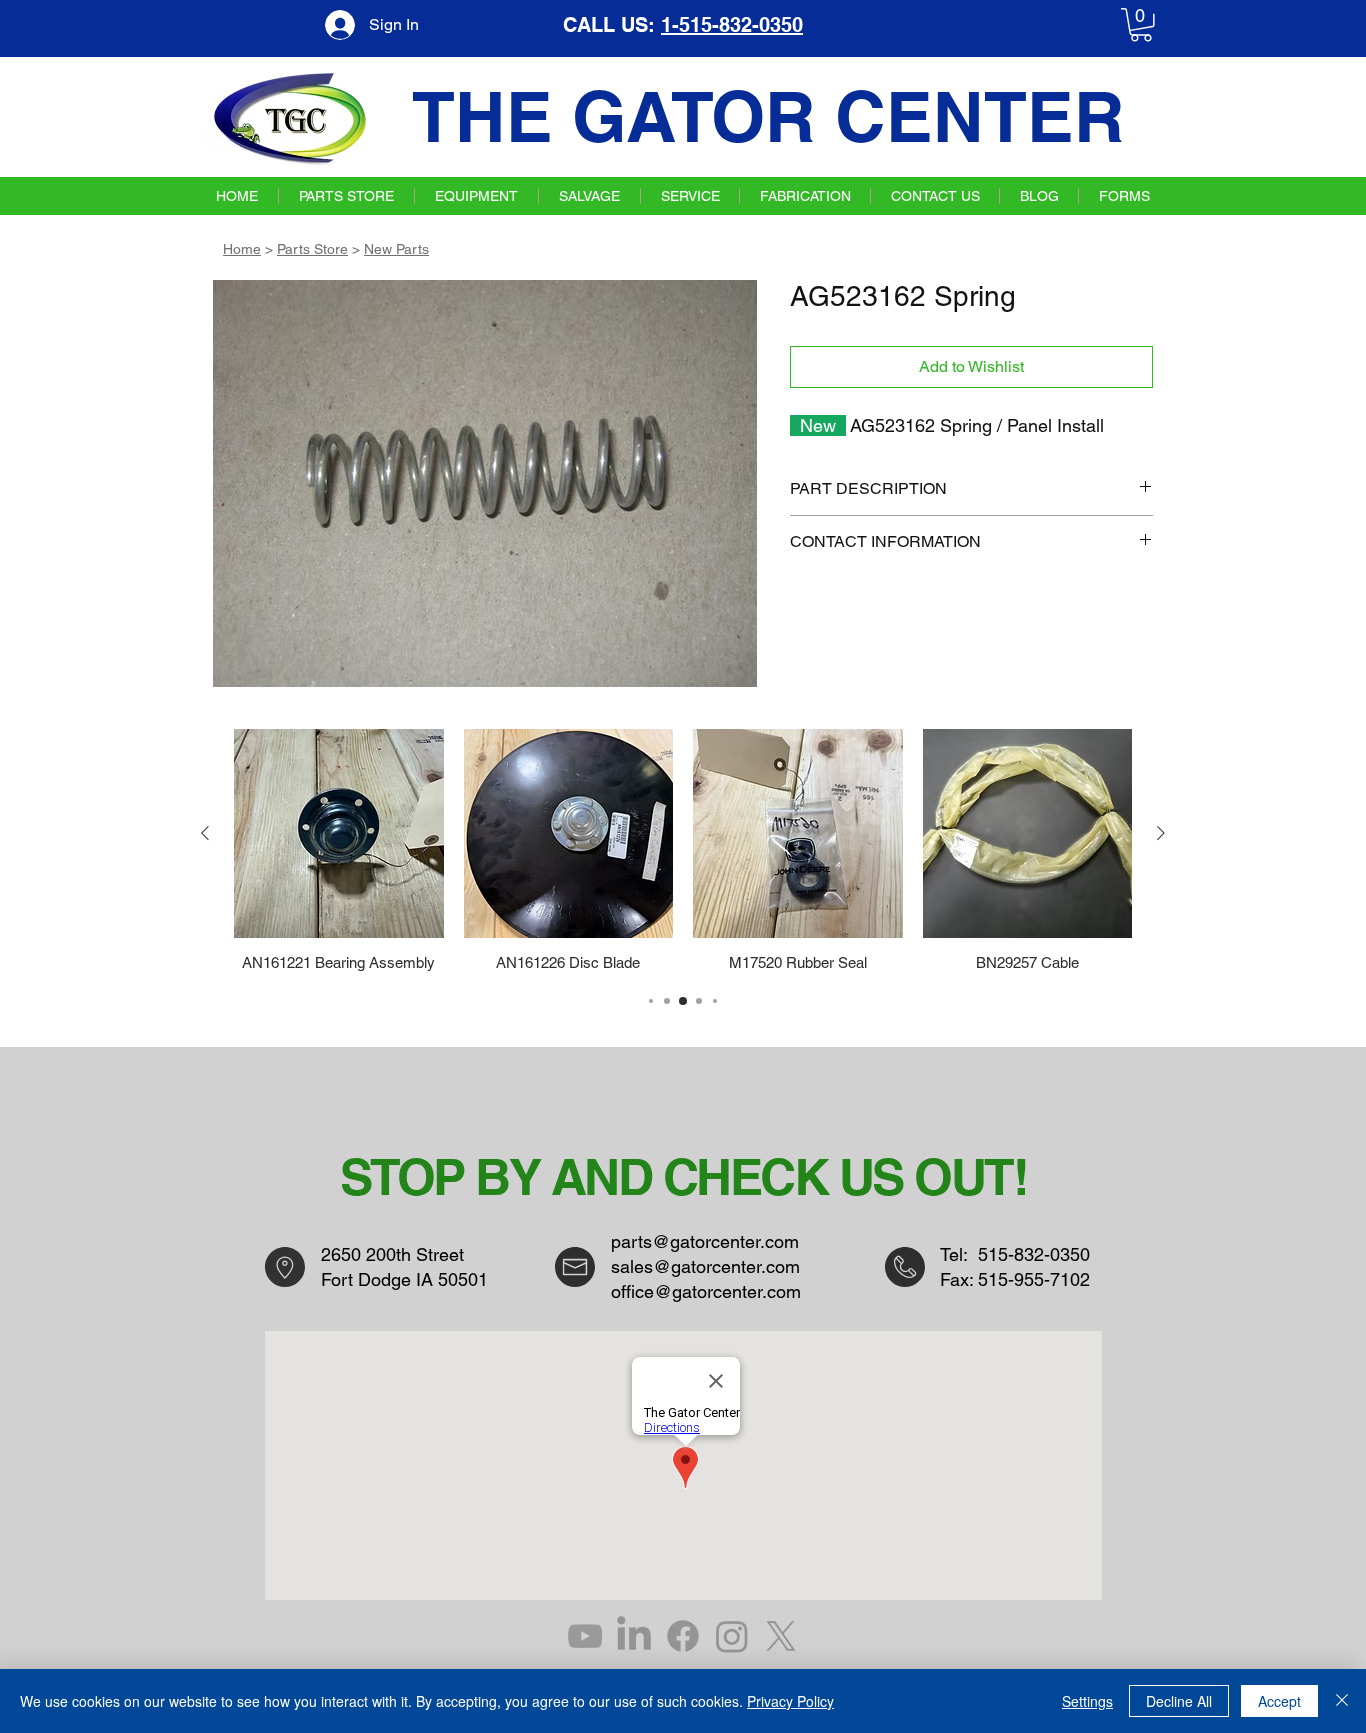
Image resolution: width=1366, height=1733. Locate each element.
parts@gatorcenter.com (705, 1241)
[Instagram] (732, 1636)
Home (242, 249)
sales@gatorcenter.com (705, 1266)
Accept (1279, 1701)
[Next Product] (1161, 833)
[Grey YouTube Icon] (585, 1636)
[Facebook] (683, 1636)
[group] (683, 851)
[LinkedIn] (634, 1636)
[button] (1141, 25)
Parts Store (312, 249)
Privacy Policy (790, 1701)
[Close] (1342, 1701)
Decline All (1179, 1701)
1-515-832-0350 (732, 25)
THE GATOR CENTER (768, 116)
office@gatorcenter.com (706, 1291)
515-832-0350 (1034, 1254)
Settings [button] (1087, 1701)
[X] (781, 1636)
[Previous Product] (205, 833)
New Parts (396, 249)
